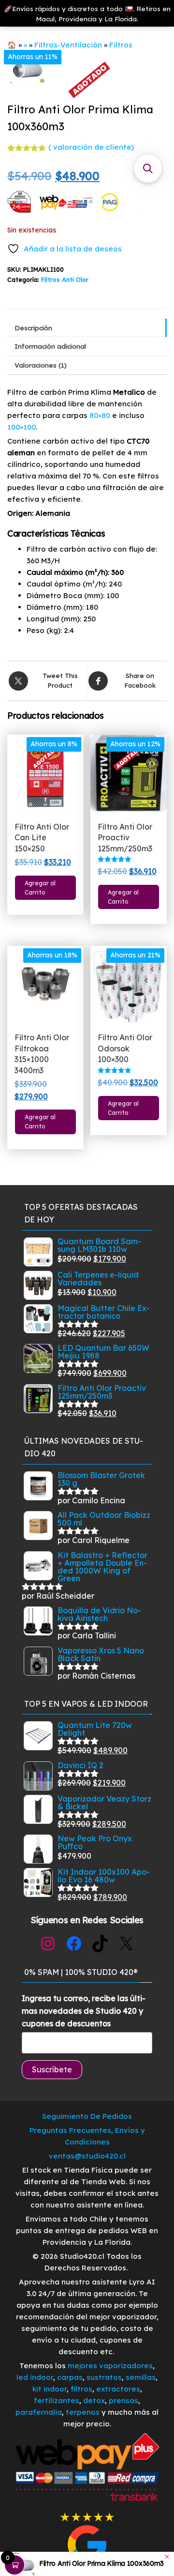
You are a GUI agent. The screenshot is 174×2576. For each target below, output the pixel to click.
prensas (123, 2400)
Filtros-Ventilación (68, 45)
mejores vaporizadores (110, 2366)
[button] (148, 169)
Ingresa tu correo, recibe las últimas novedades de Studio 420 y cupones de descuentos (84, 2011)
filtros (81, 2389)
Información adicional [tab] (50, 346)
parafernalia (39, 2412)
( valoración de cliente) (91, 147)
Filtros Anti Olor (65, 279)
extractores (118, 2389)
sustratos (104, 2377)
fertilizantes (57, 2400)
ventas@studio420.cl (87, 2156)
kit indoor (50, 2389)
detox (94, 2400)
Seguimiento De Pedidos (87, 2116)
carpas (70, 2377)
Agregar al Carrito (40, 888)
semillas (141, 2377)
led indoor (35, 2377)
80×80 (100, 415)
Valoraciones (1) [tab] (41, 365)
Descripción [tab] (33, 328)
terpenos (82, 2412)
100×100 (22, 427)
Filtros (121, 45)
